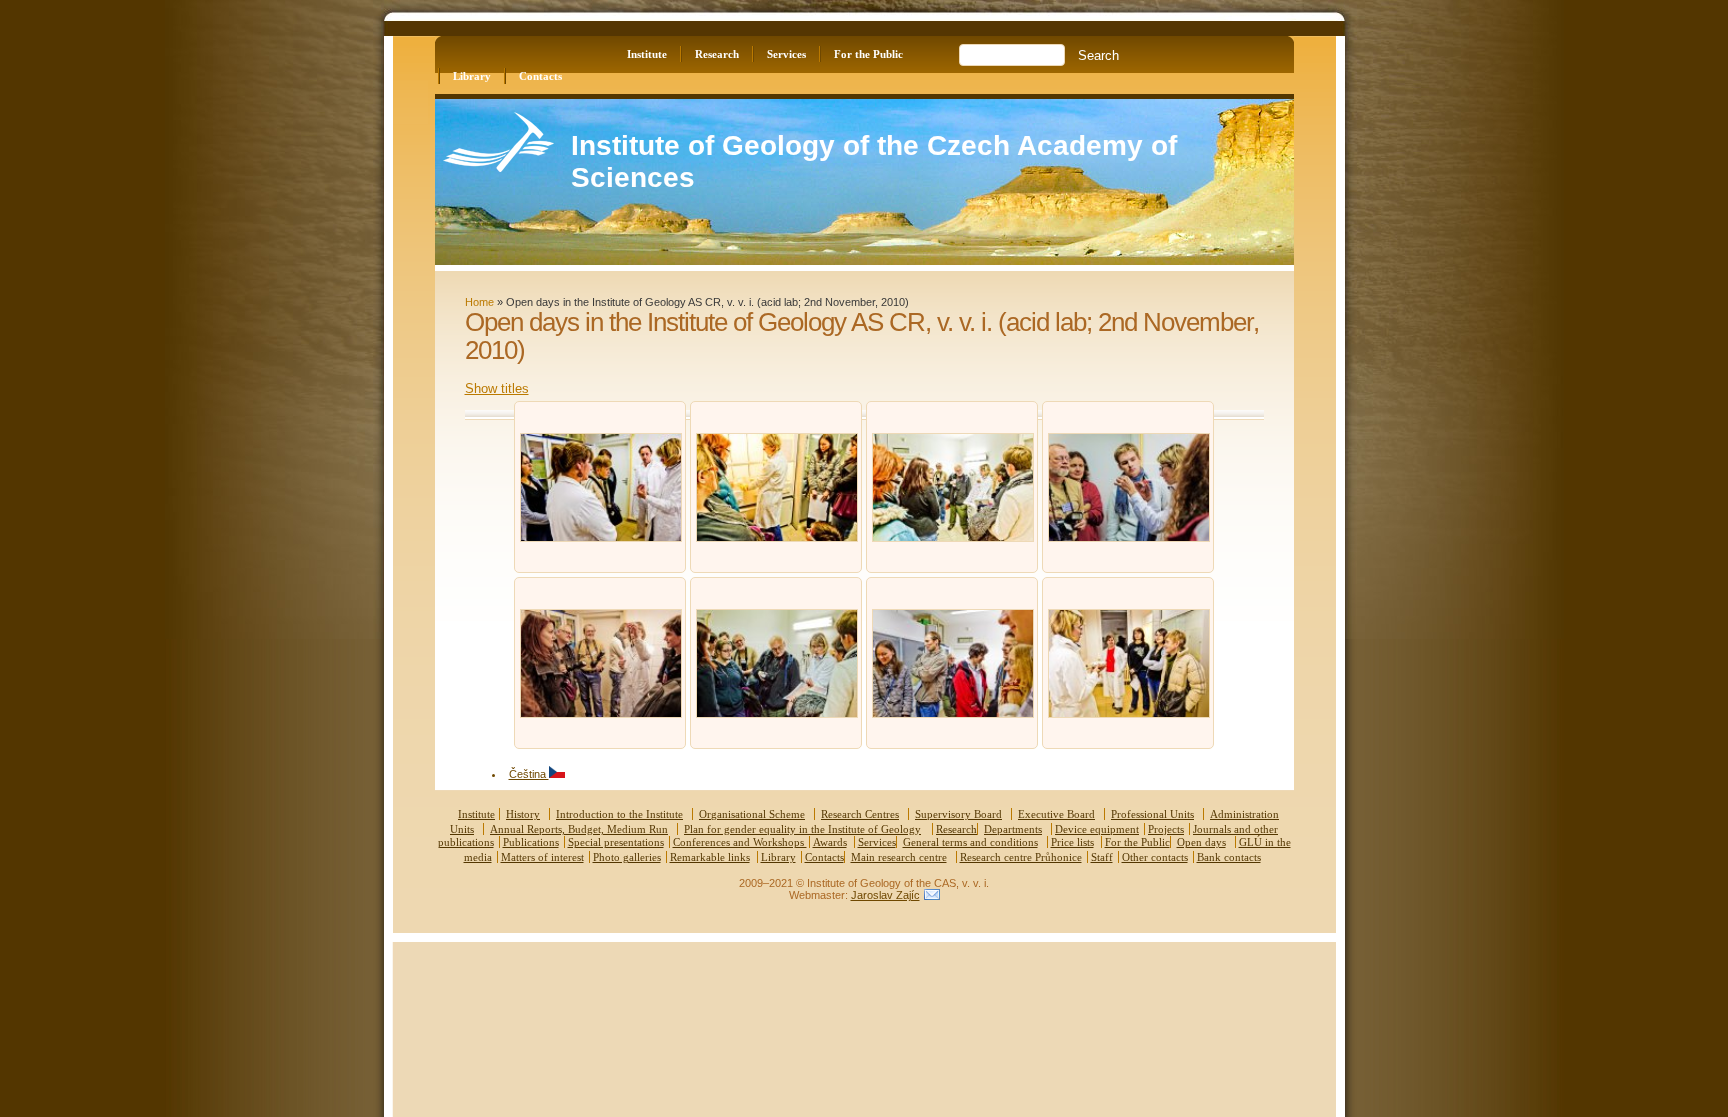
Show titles (497, 388)
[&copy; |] (601, 537)
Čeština (529, 774)
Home (479, 302)
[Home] (498, 167)
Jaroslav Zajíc (885, 895)
